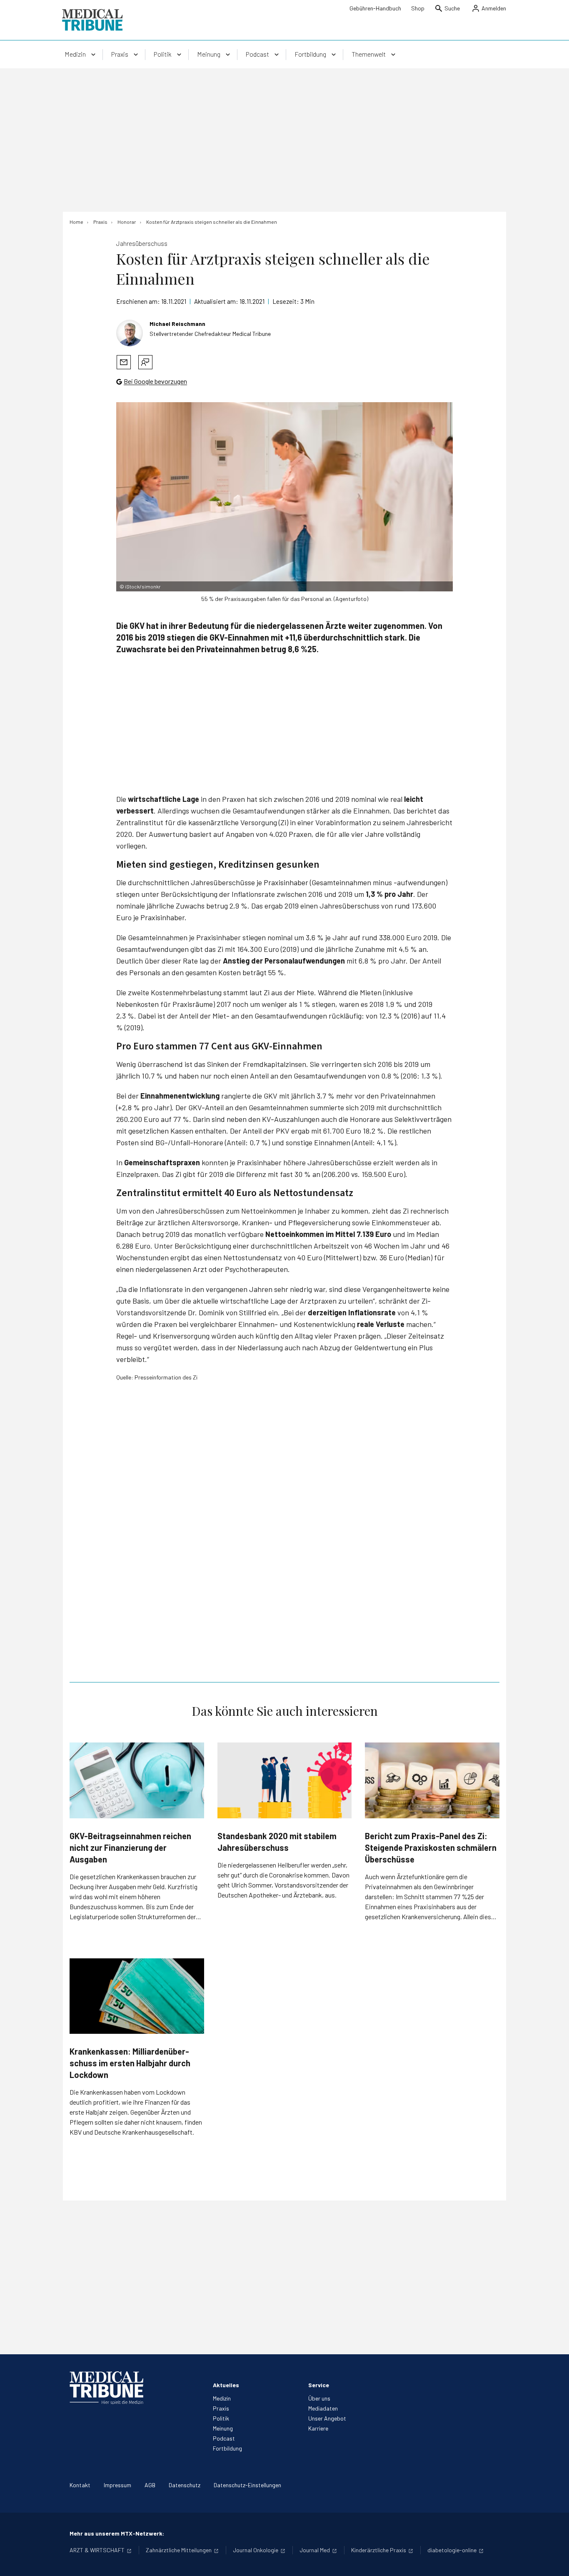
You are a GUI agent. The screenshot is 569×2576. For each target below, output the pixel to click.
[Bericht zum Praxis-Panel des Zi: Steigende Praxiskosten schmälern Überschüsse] (432, 1780)
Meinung (223, 2428)
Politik (221, 2418)
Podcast (224, 2438)
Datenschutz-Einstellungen (247, 2485)
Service (319, 2385)
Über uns (319, 2398)
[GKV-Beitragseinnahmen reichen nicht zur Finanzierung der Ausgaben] (137, 1780)
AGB (150, 2485)
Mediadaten (323, 2408)
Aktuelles (226, 2385)
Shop (418, 8)
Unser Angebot (327, 2418)
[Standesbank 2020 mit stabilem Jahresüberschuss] (285, 1780)
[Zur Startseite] (92, 20)
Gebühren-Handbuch (375, 8)
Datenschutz (185, 2485)
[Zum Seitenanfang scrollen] (554, 2561)
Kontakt (80, 2485)
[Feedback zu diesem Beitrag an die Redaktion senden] (145, 362)
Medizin (222, 2398)
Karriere (318, 2428)
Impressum (117, 2485)
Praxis (221, 2408)
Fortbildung (227, 2448)
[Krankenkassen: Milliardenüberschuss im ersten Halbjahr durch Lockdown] (137, 1996)
